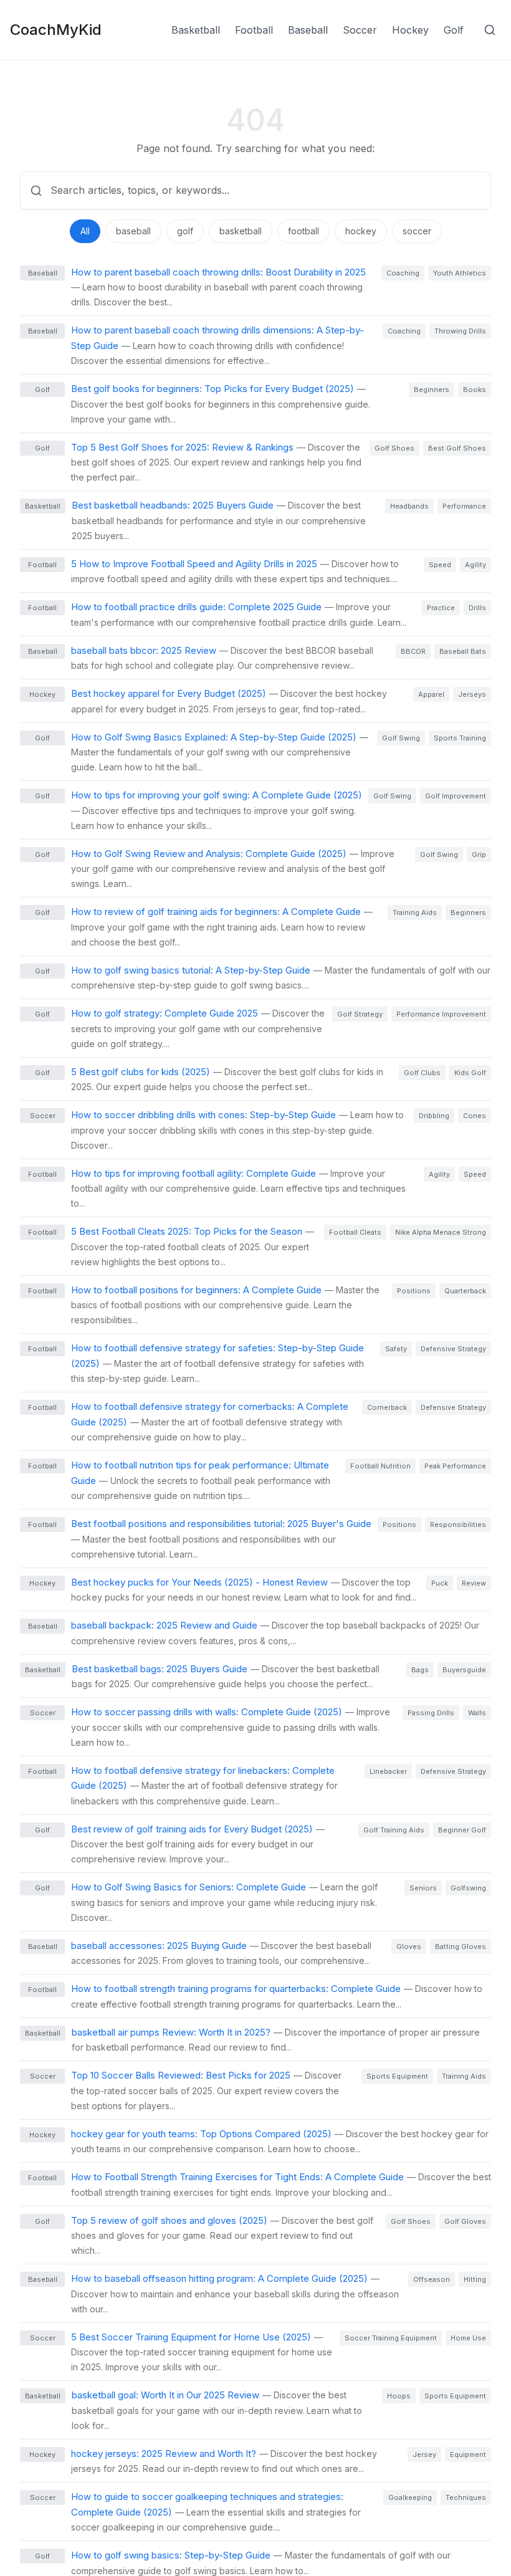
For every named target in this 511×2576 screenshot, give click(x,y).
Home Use (468, 2338)
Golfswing (468, 1888)
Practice (441, 608)
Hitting (475, 2279)
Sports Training (460, 738)
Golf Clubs (422, 1073)
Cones (475, 1116)
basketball (241, 231)
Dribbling (434, 1116)
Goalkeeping (410, 2497)
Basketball (196, 30)
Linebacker (388, 1771)
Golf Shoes (394, 448)
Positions (414, 1291)
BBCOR (413, 651)
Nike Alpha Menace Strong (441, 1232)
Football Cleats (355, 1232)
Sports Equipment (397, 2076)
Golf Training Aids (394, 1830)
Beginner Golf (462, 1830)
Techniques (466, 2497)
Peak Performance (455, 1466)
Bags (420, 1670)
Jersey (424, 2454)
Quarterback (465, 1291)
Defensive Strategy (453, 1349)
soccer (417, 231)
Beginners (432, 390)
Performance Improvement (441, 1014)
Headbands (409, 506)
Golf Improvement (456, 796)
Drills (477, 608)
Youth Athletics (460, 273)
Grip (479, 855)
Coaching (403, 273)
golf (185, 231)
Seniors (423, 1888)
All (85, 231)
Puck (440, 1583)
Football (254, 30)
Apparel (431, 694)
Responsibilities (458, 1525)
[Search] (490, 30)
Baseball (308, 30)
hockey (361, 231)
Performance (464, 506)
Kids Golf (470, 1073)
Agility (475, 565)
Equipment (468, 2454)
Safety (396, 1349)
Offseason (432, 2279)
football (303, 231)
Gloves (409, 1946)
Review (474, 1583)
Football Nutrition (380, 1466)
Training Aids (415, 912)
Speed (440, 565)
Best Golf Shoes (457, 448)
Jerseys (472, 694)
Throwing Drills (460, 331)
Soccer (360, 30)
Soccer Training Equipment (391, 2338)
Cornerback (387, 1407)
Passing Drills (431, 1713)
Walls (477, 1713)
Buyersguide (464, 1670)
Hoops (399, 2396)
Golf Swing (401, 738)
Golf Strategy (360, 1014)
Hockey (410, 30)
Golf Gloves (465, 2221)
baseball (133, 231)
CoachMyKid (56, 30)
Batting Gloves (461, 1946)
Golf (454, 30)
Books (475, 390)
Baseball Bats (463, 651)
